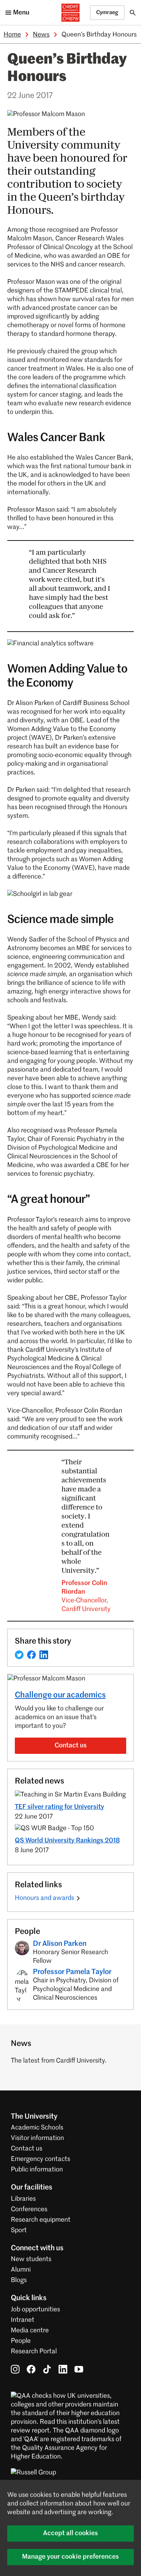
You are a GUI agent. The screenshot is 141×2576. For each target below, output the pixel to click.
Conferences (29, 2209)
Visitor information (37, 2138)
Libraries (23, 2199)
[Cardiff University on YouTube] (79, 2369)
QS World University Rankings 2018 (67, 1841)
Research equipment (41, 2220)
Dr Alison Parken (60, 1944)
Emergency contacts (40, 2159)
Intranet (23, 2320)
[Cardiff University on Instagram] (15, 2369)
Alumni (21, 2270)
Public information (37, 2170)
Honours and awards (44, 1898)
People (21, 2341)
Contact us (71, 1746)
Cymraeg (107, 12)
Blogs (19, 2280)
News (41, 35)
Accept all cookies (70, 2533)
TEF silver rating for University (59, 1807)
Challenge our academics (60, 1695)
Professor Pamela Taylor (72, 1972)
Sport (19, 2230)
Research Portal (34, 2351)
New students (31, 2259)
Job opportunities (35, 2310)
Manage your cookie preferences (70, 2557)
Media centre (30, 2331)
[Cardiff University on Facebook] (31, 2369)
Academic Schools (37, 2128)
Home (12, 35)
